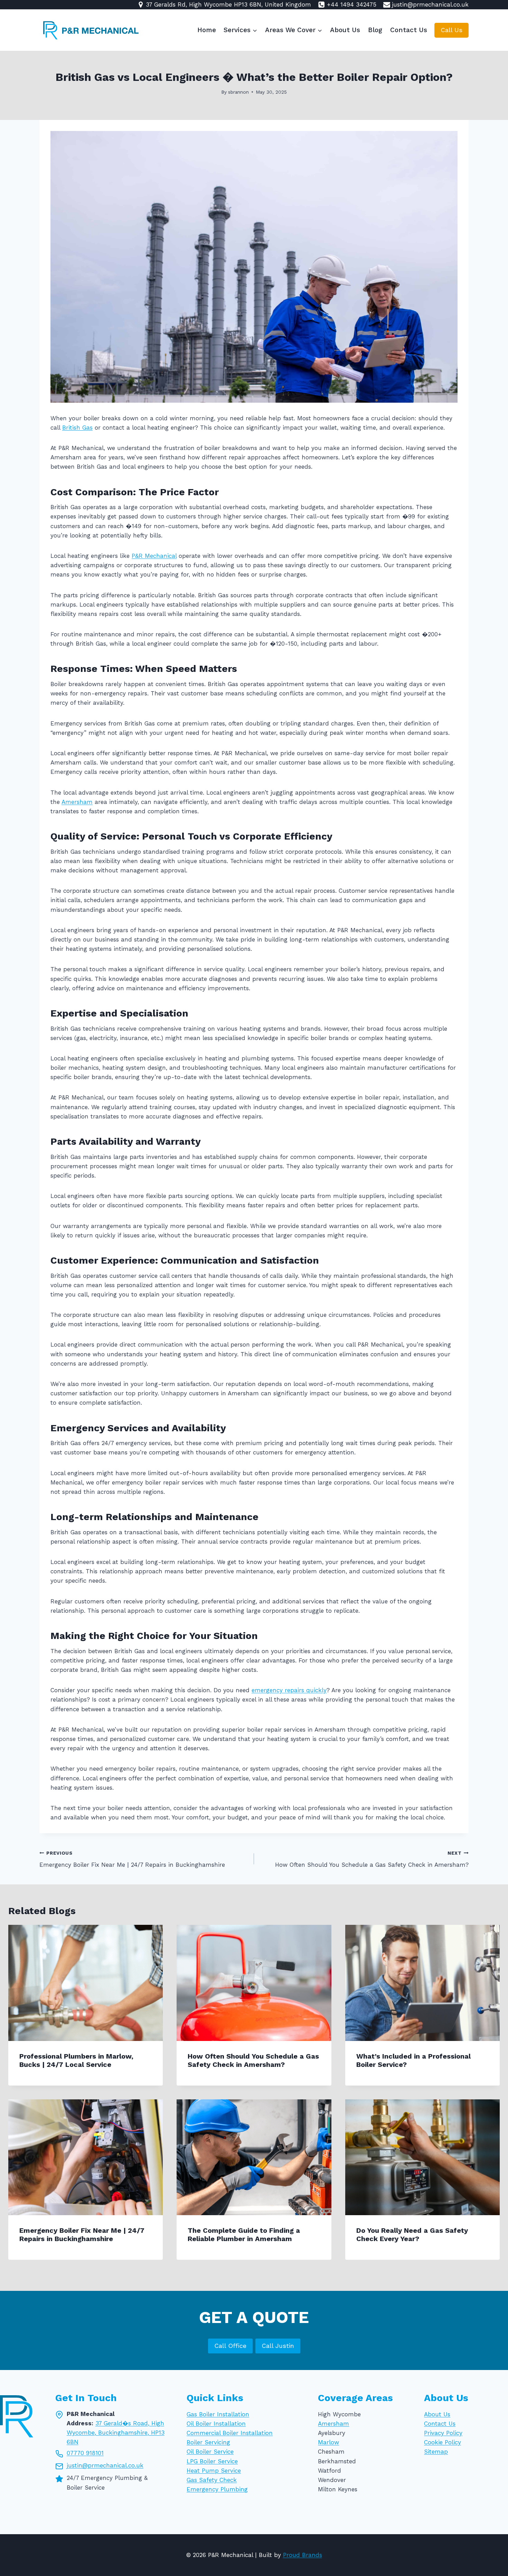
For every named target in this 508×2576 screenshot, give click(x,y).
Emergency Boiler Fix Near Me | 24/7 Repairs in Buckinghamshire (132, 1859)
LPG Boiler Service (212, 2461)
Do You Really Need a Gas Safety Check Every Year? (412, 2235)
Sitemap (436, 2452)
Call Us (451, 30)
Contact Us (409, 30)
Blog (375, 30)
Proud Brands (303, 2555)
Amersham (77, 802)
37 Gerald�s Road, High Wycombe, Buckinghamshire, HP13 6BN (116, 2432)
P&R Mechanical (154, 556)
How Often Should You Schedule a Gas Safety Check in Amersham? (372, 1859)
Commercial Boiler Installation (230, 2433)
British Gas (77, 428)
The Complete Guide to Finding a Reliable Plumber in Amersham (244, 2235)
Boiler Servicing (208, 2442)
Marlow (328, 2442)
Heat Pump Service (214, 2470)
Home (207, 30)
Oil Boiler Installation (216, 2423)
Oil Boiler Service (210, 2452)
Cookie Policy (443, 2442)
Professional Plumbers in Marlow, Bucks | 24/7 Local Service (76, 2060)
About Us (345, 30)
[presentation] (86, 1983)
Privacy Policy (443, 2433)
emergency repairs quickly (289, 1690)
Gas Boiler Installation (218, 2414)
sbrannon (238, 92)
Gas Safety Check (212, 2480)
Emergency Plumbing (217, 2489)
